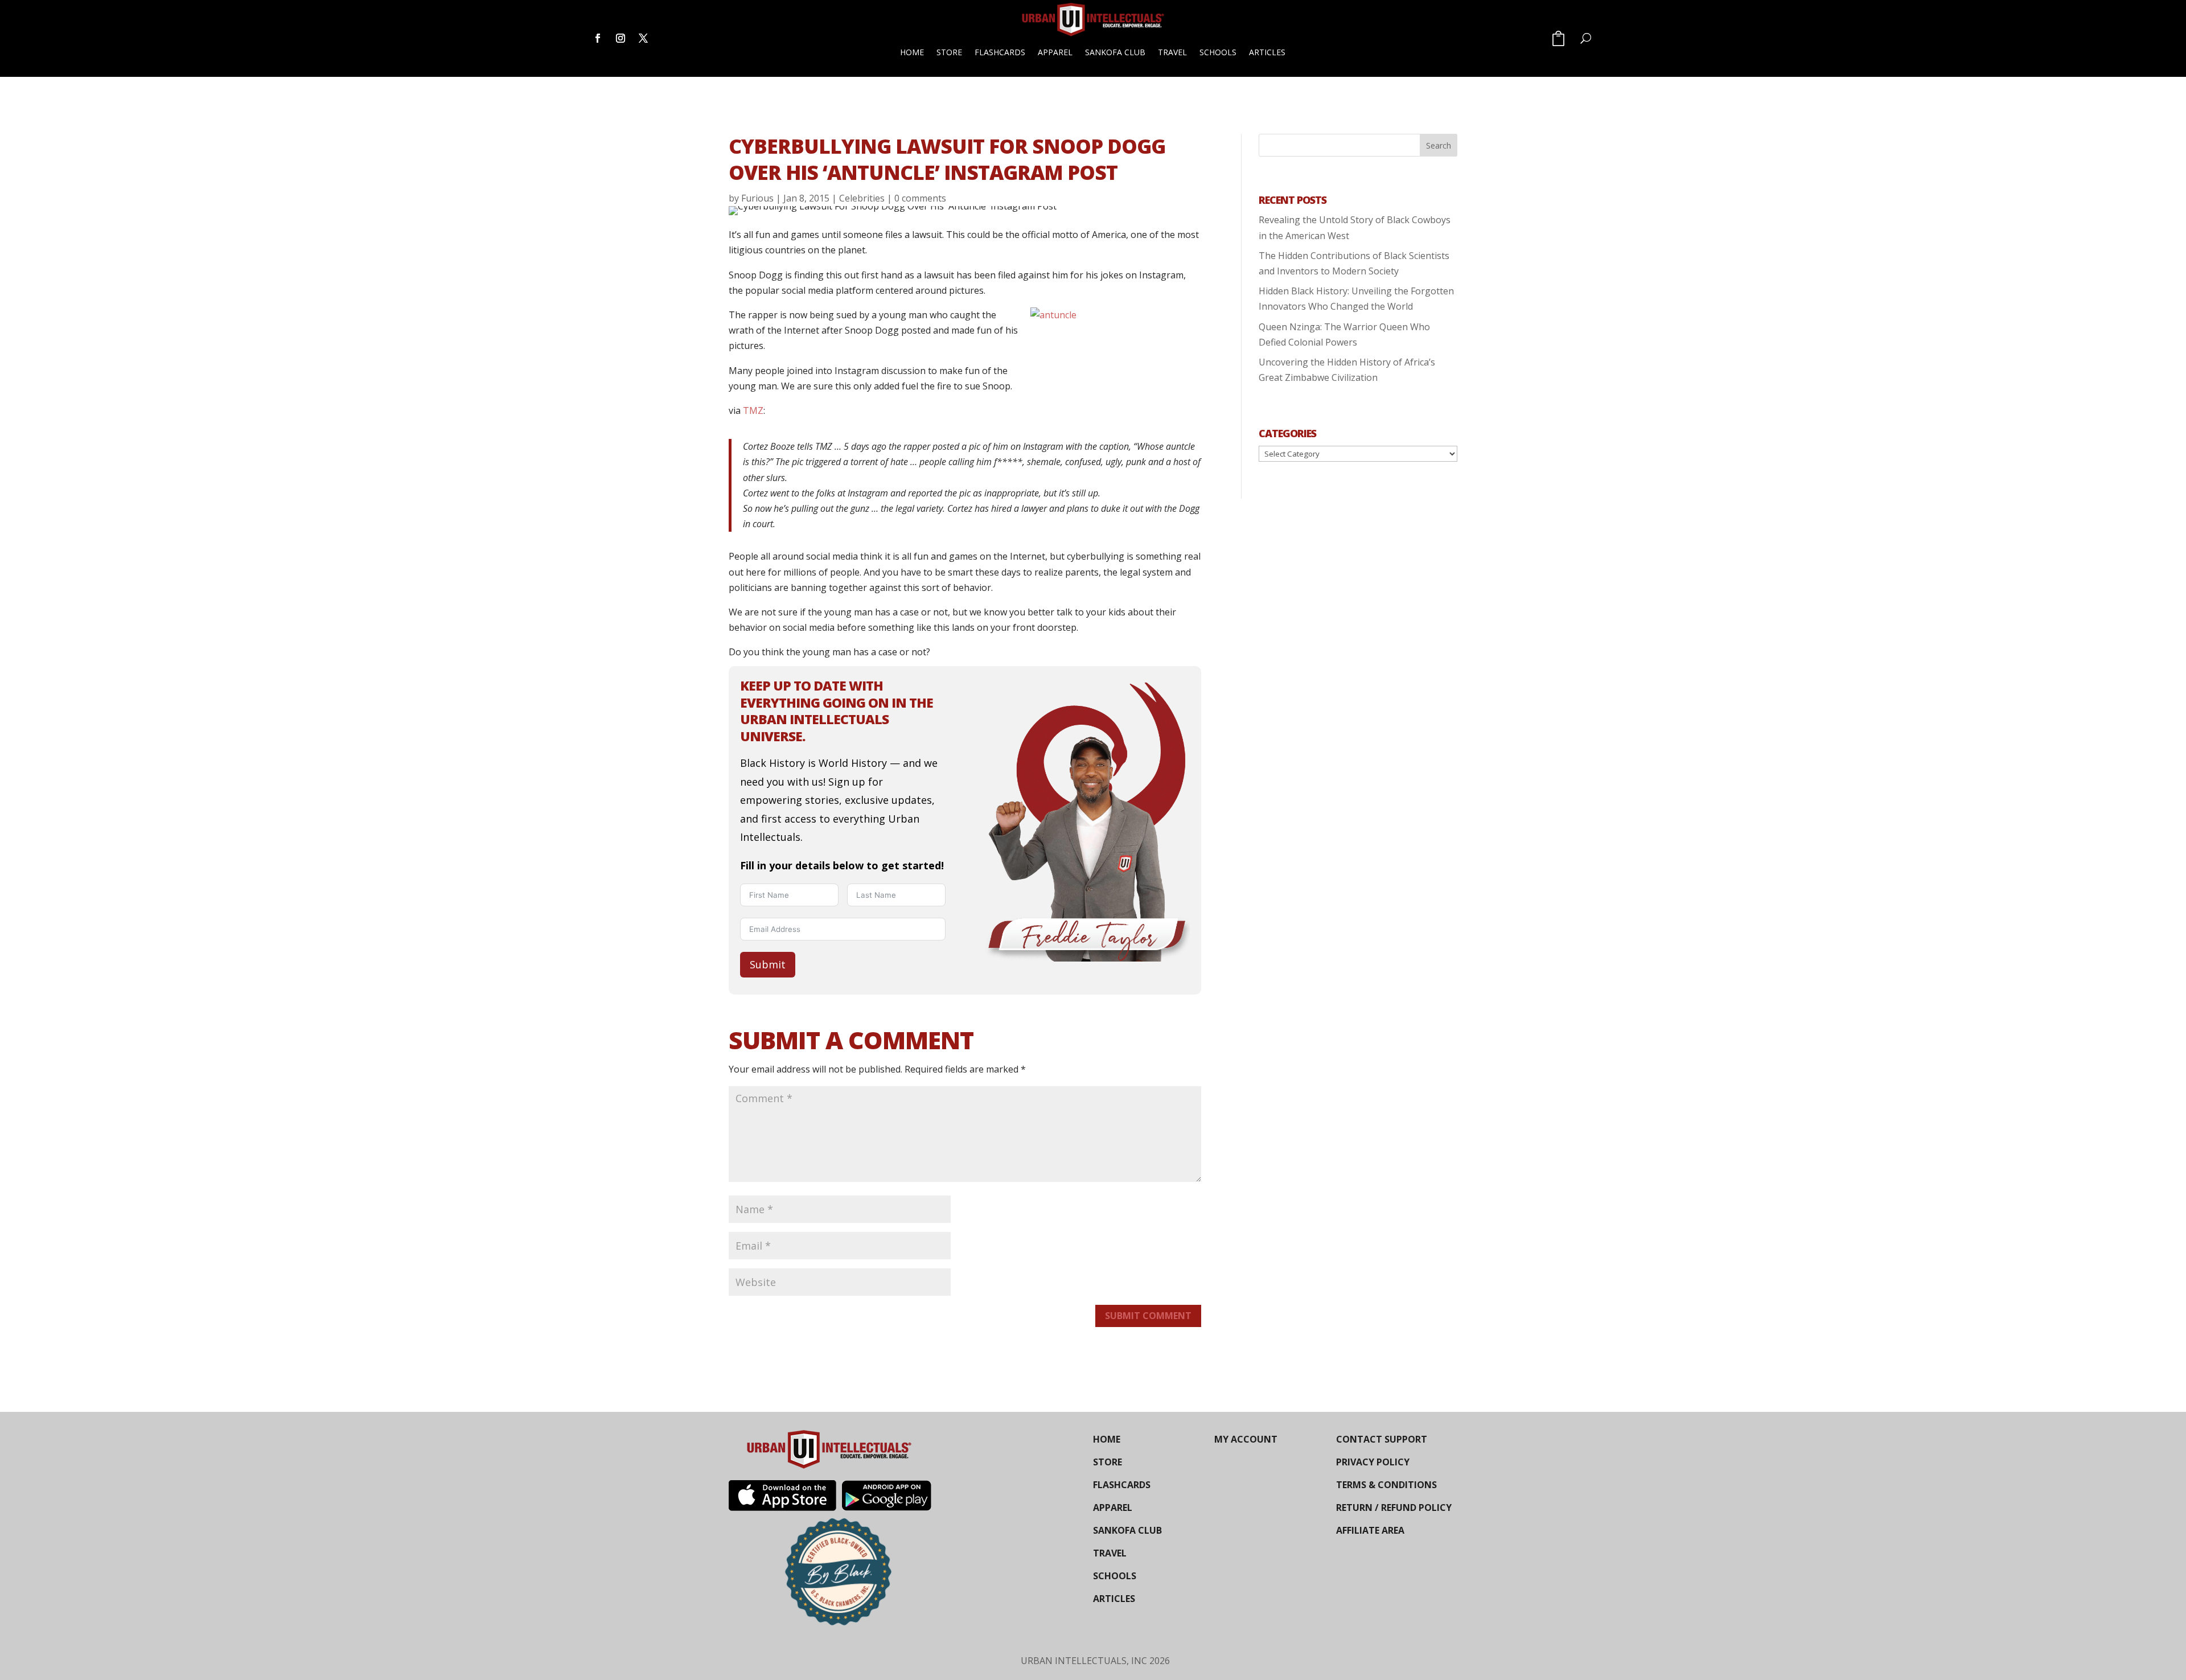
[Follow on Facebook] (598, 38)
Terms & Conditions (1386, 1485)
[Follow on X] (643, 38)
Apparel (1055, 52)
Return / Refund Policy (1394, 1508)
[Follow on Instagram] (621, 38)
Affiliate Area (1370, 1530)
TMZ (753, 410)
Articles (1267, 52)
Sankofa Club (1115, 52)
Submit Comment (1148, 1316)
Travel (1172, 52)
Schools (1218, 52)
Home (912, 52)
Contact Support (1382, 1439)
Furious (757, 198)
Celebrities (862, 198)
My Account (1246, 1439)
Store (949, 52)
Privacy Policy (1373, 1462)
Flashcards (1000, 52)
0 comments (920, 198)
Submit (768, 964)
